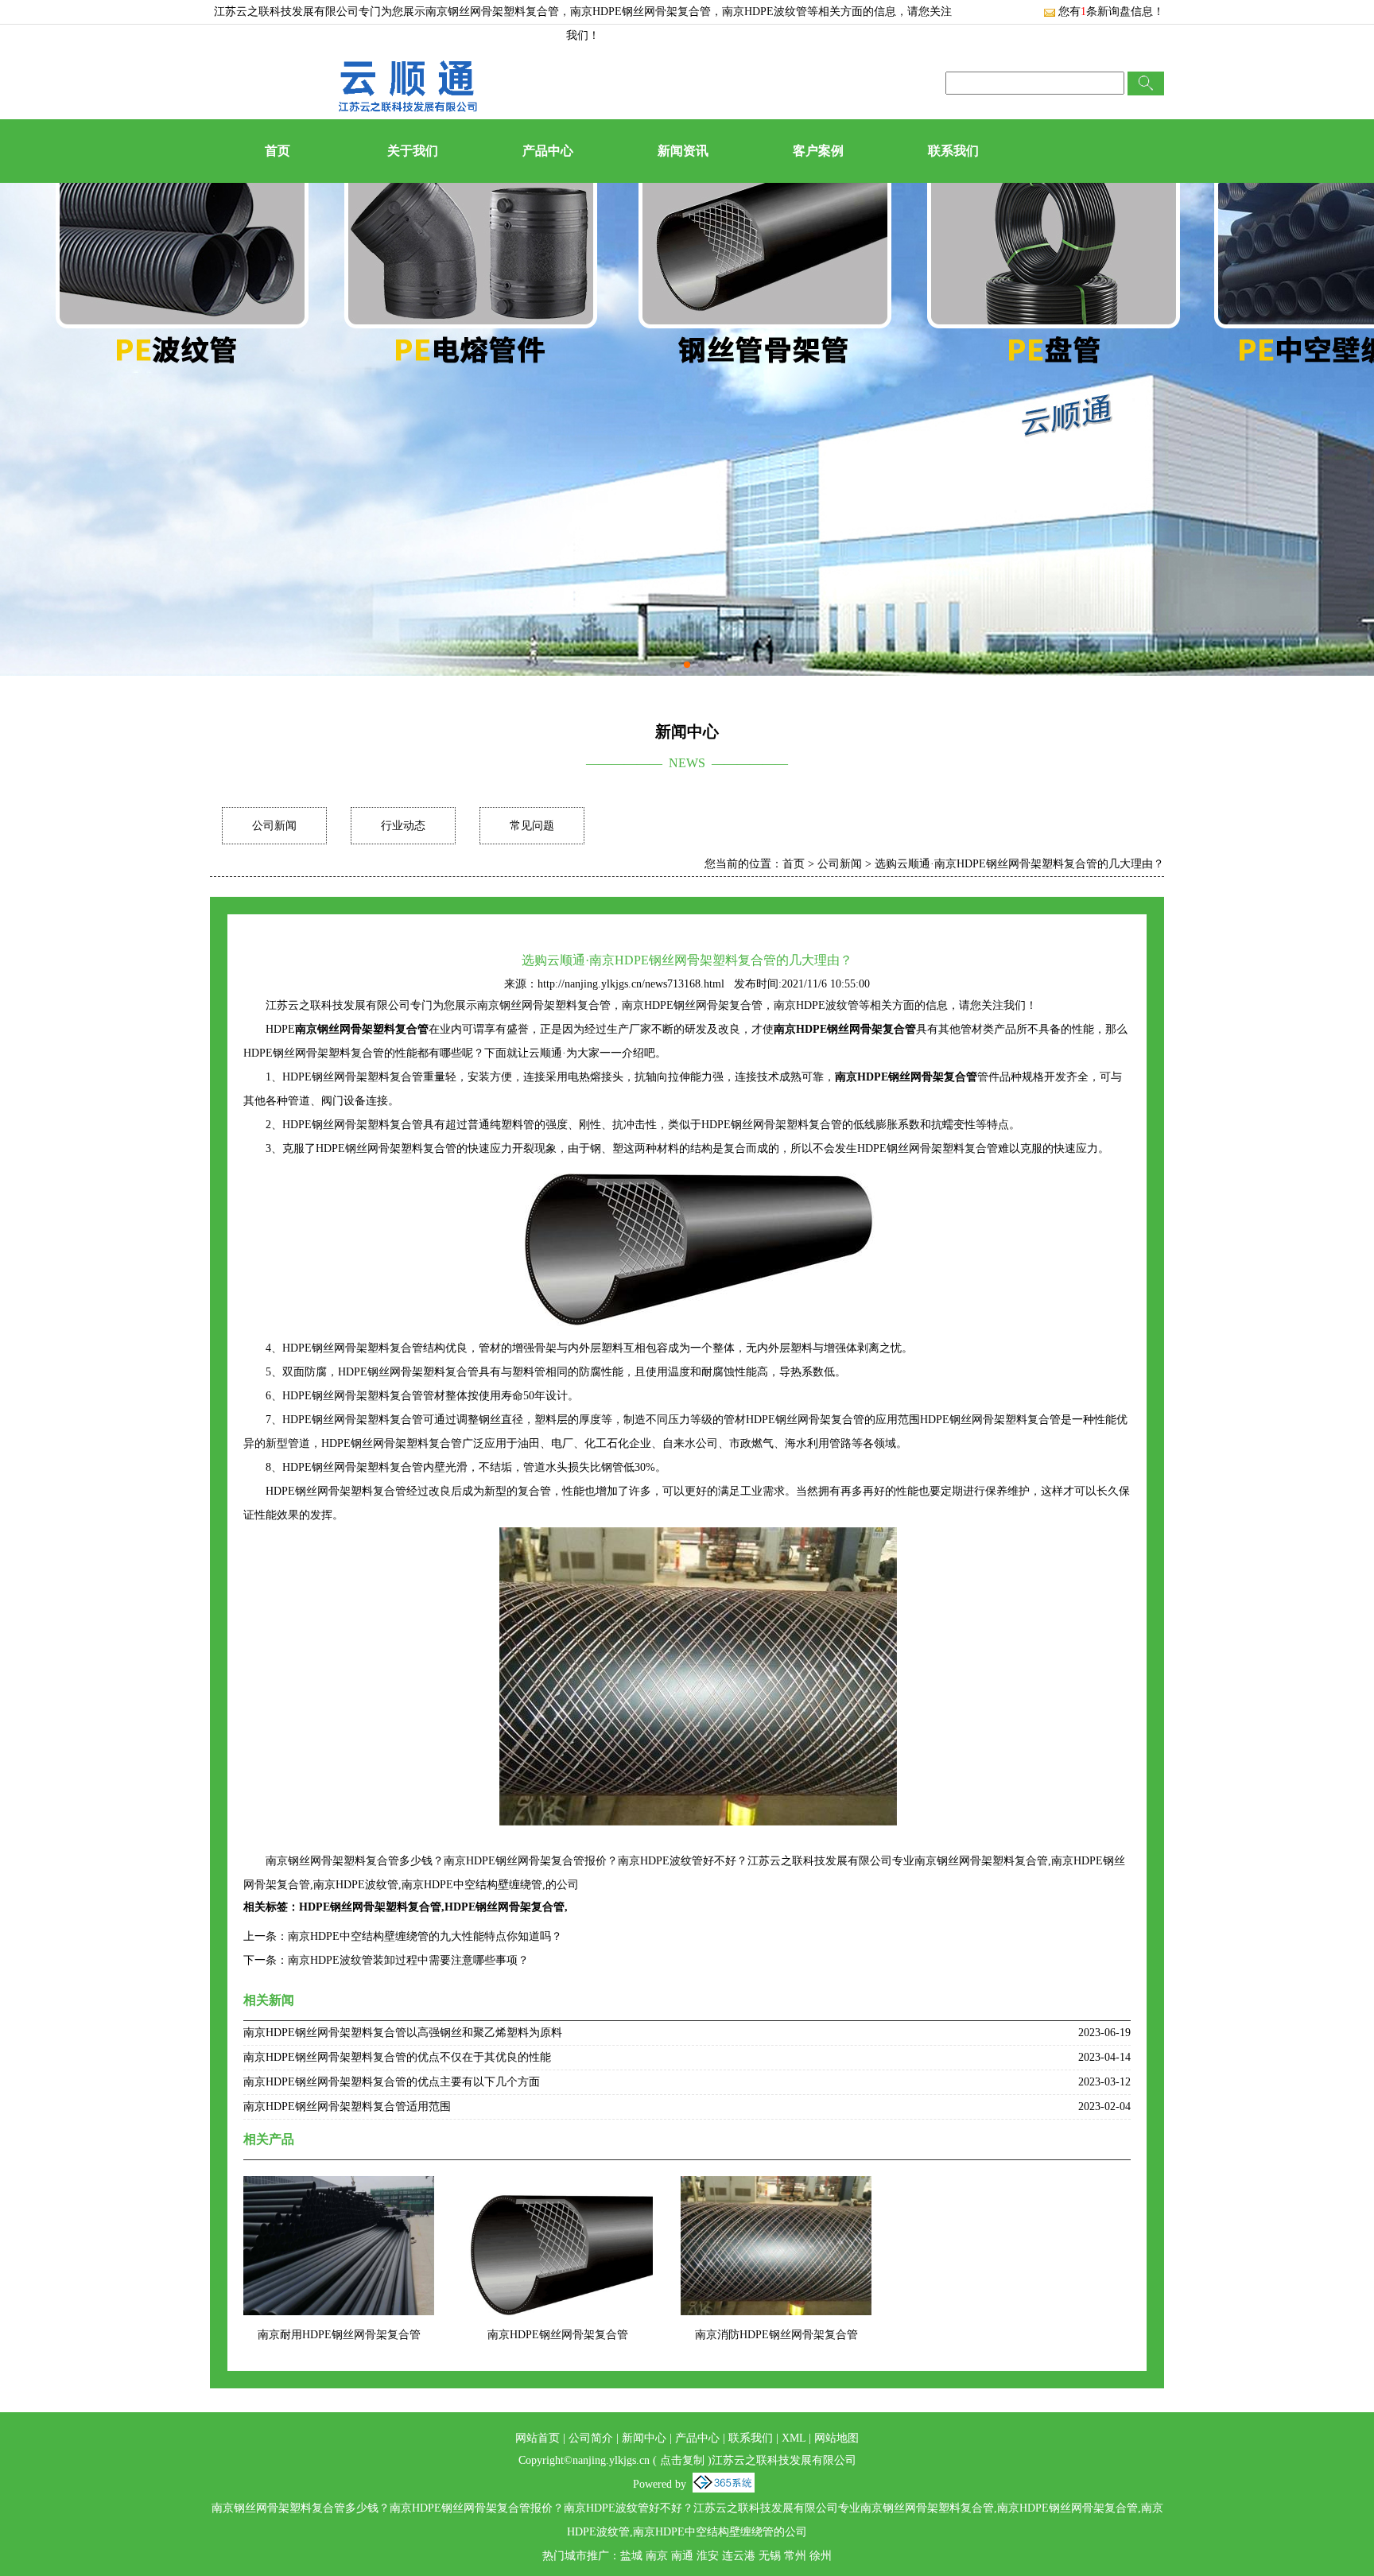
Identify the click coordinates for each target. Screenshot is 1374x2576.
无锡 (770, 2556)
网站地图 (836, 2438)
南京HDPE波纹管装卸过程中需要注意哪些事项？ (408, 1960)
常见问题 (532, 826)
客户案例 (818, 151)
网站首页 (538, 2438)
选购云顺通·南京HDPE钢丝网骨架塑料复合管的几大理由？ (1019, 864)
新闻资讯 (683, 151)
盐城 (631, 2556)
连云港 (739, 2556)
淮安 (708, 2556)
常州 (795, 2556)
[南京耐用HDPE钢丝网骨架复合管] (339, 2186)
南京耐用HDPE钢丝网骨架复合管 (339, 2335)
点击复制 (682, 2460)
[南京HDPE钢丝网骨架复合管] (557, 2186)
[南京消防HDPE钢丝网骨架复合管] (776, 2186)
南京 (657, 2556)
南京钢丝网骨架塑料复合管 (492, 12)
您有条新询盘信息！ (1111, 12)
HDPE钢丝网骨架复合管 (505, 1907)
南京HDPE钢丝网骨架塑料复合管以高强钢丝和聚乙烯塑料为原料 (403, 2033)
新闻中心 (644, 2438)
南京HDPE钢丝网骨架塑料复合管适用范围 (347, 2107)
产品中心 (548, 151)
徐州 (821, 2556)
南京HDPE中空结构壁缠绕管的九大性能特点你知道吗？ (425, 1936)
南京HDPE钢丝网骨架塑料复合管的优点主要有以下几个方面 (392, 2082)
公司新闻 (274, 826)
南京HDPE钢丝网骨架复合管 (558, 2335)
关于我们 (413, 151)
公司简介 (591, 2438)
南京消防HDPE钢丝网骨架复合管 (776, 2335)
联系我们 (953, 151)
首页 (278, 151)
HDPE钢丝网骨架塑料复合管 (370, 1907)
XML (794, 2438)
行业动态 (403, 826)
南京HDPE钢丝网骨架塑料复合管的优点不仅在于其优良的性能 (397, 2057)
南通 (682, 2556)
